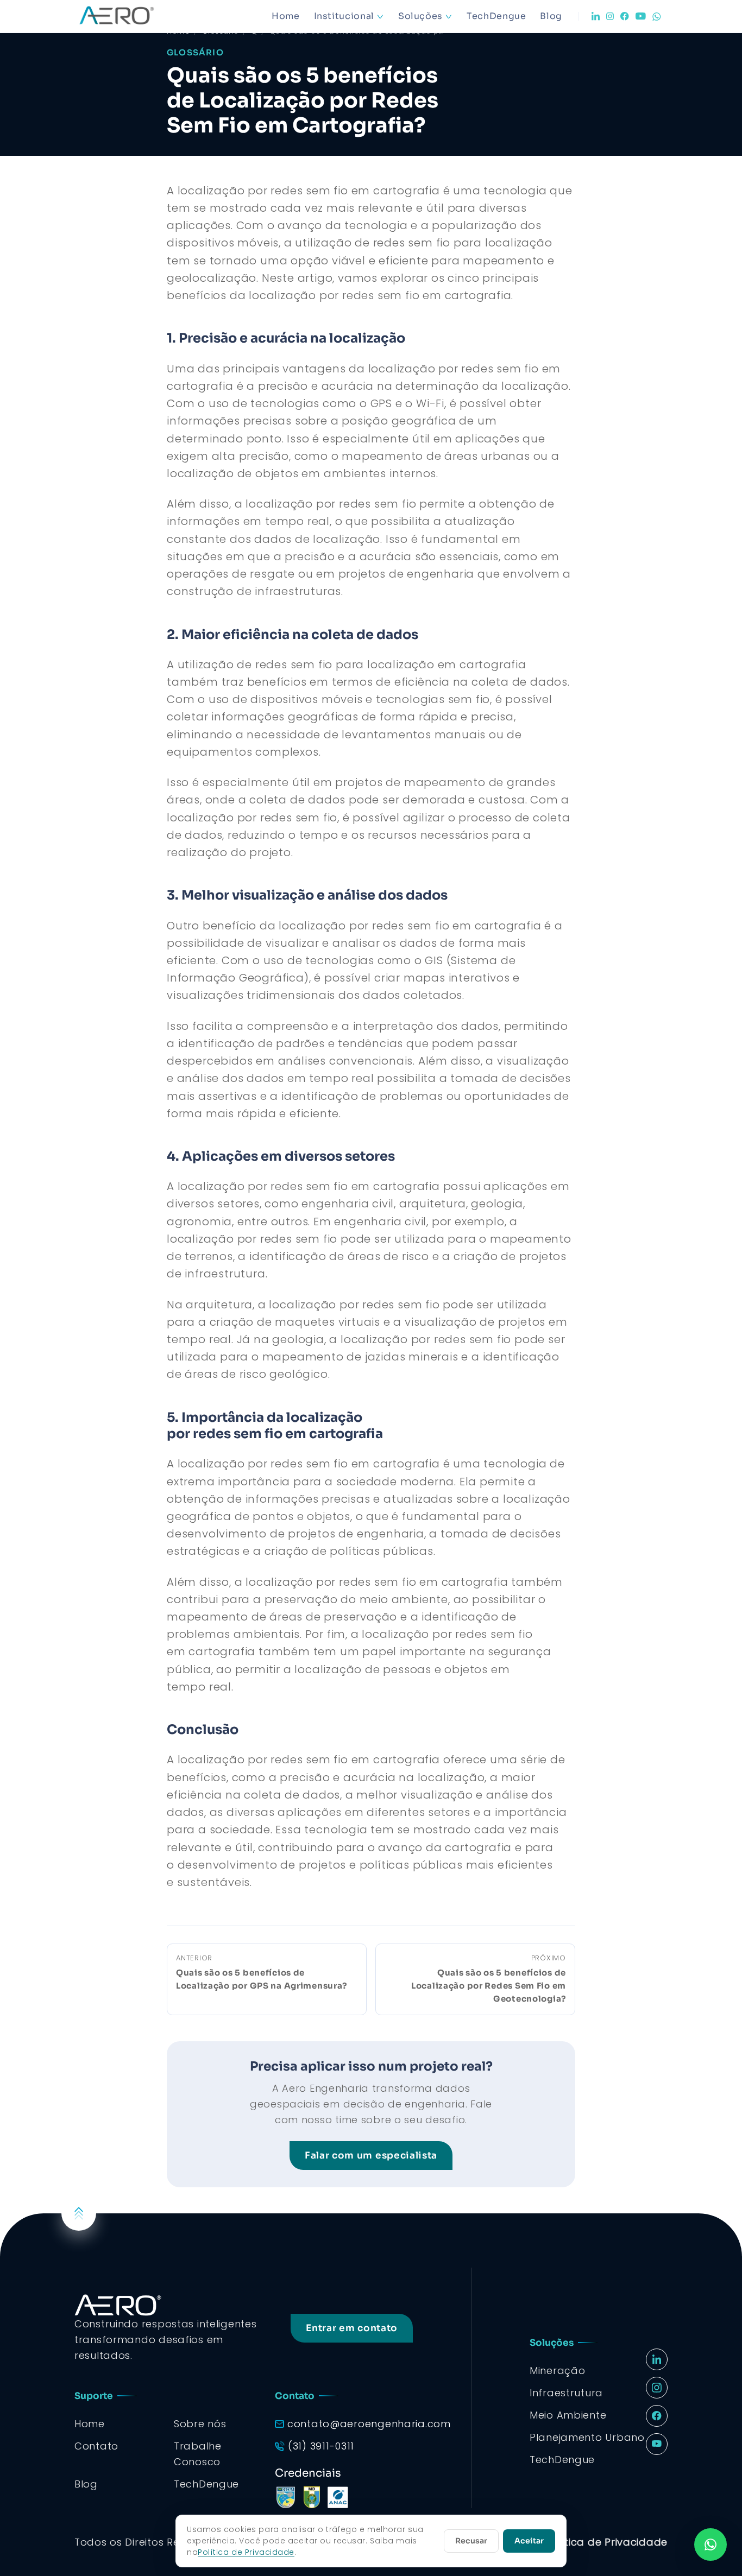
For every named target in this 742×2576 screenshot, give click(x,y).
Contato (96, 2446)
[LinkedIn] (596, 16)
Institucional (344, 16)
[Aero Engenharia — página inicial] (132, 16)
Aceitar (529, 2541)
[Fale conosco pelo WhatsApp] (710, 2545)
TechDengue (496, 16)
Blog (551, 16)
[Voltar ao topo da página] (79, 2213)
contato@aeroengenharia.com (369, 2424)
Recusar (471, 2541)
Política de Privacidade (606, 2542)
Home (286, 16)
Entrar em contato (352, 2328)
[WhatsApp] (657, 17)
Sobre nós (200, 2424)
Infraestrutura (566, 2393)
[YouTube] (641, 16)
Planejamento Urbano (587, 2437)
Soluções (420, 16)
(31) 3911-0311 (321, 2446)
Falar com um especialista (371, 2156)
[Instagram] (610, 16)
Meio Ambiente (568, 2415)
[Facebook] (625, 16)
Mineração (557, 2371)
